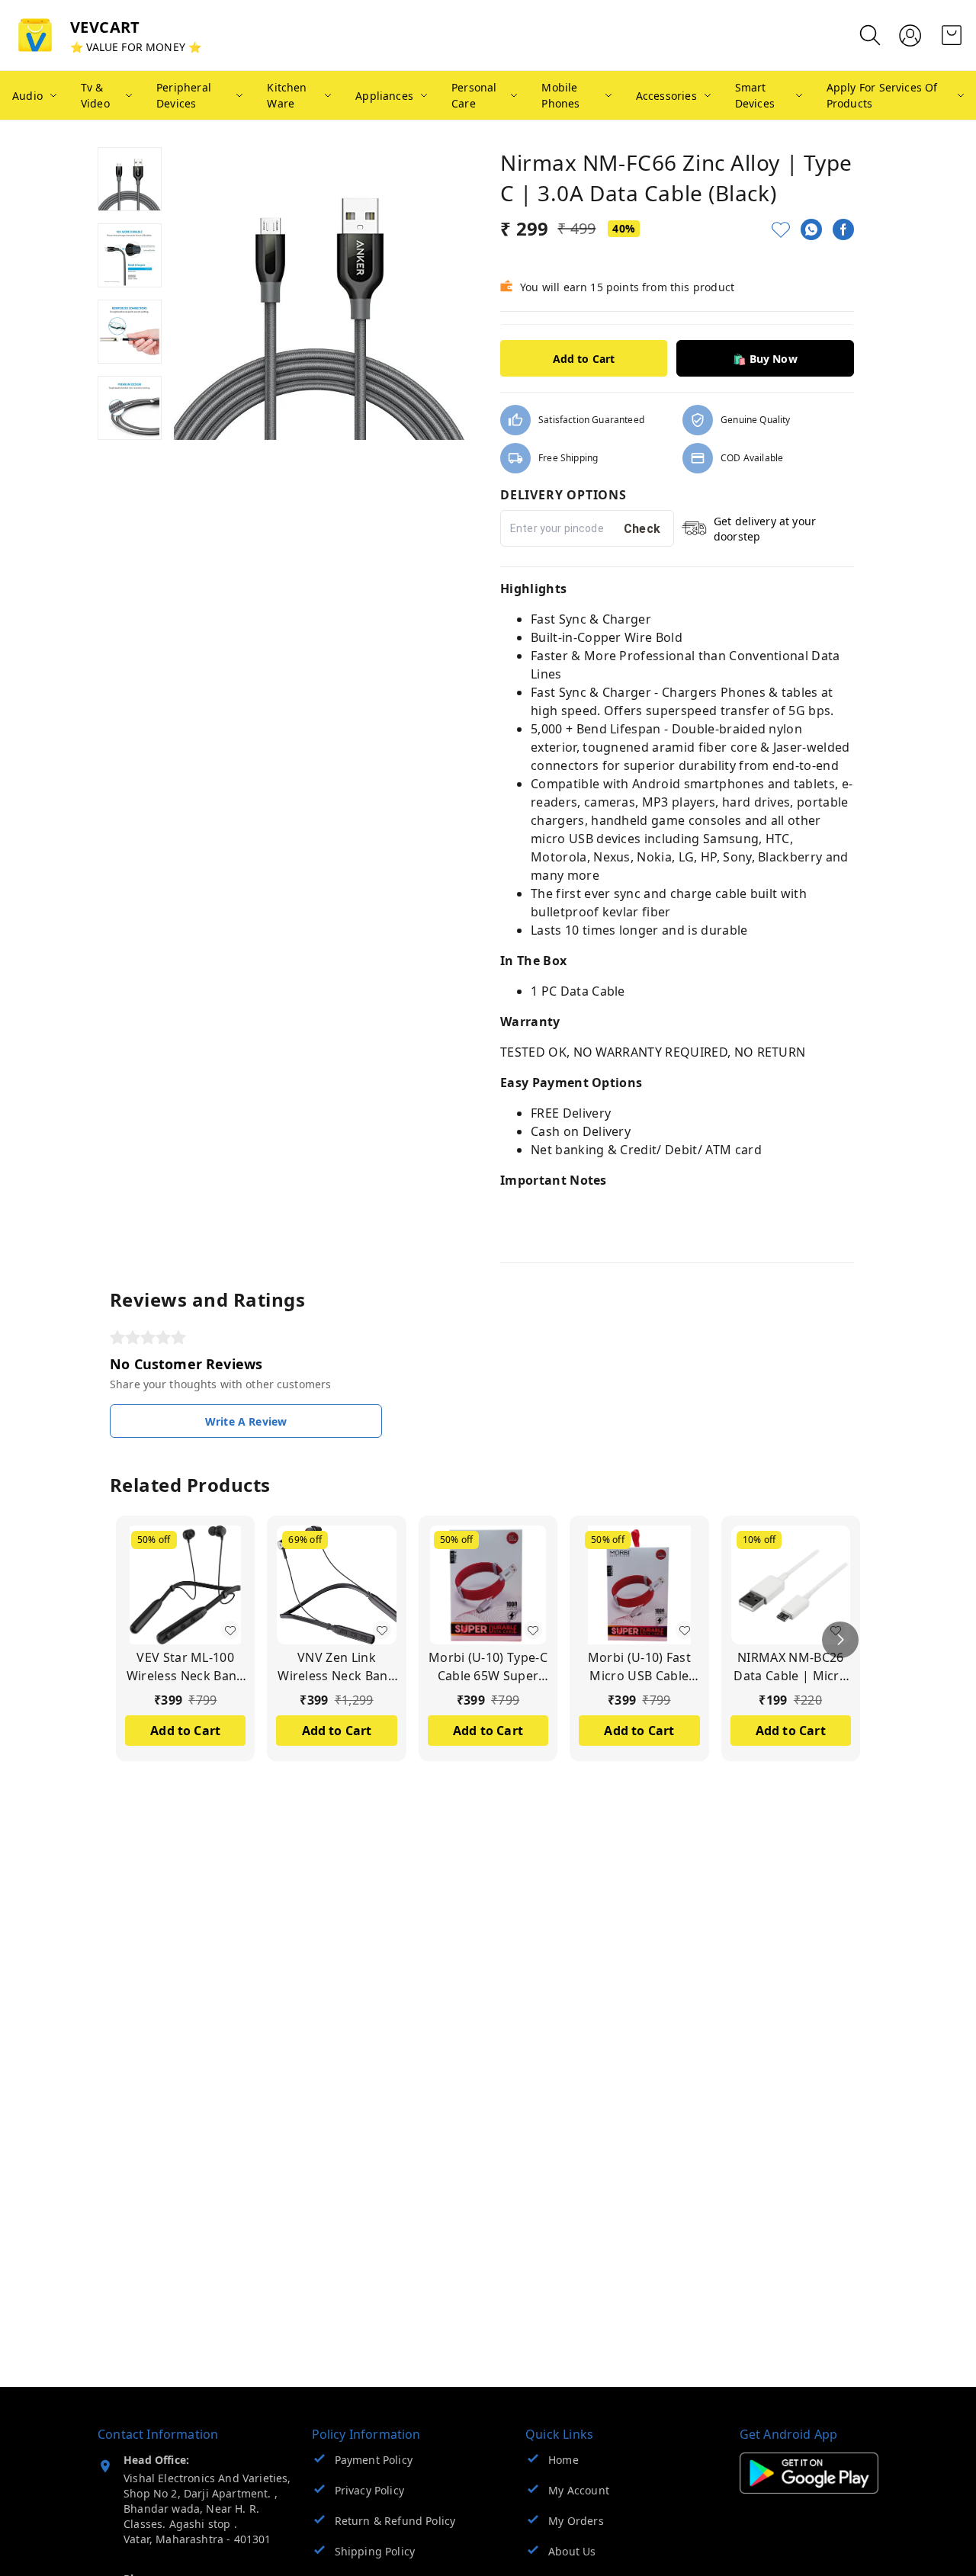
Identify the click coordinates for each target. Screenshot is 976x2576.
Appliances (384, 96)
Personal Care (474, 95)
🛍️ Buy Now (765, 359)
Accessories (666, 96)
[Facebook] (843, 229)
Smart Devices (755, 95)
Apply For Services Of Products (882, 95)
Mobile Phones (560, 95)
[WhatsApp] (811, 229)
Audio (27, 96)
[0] (952, 35)
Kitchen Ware (287, 95)
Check (642, 529)
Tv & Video (95, 95)
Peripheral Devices (184, 95)
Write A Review (246, 1421)
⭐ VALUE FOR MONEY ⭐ (136, 47)
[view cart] (952, 35)
